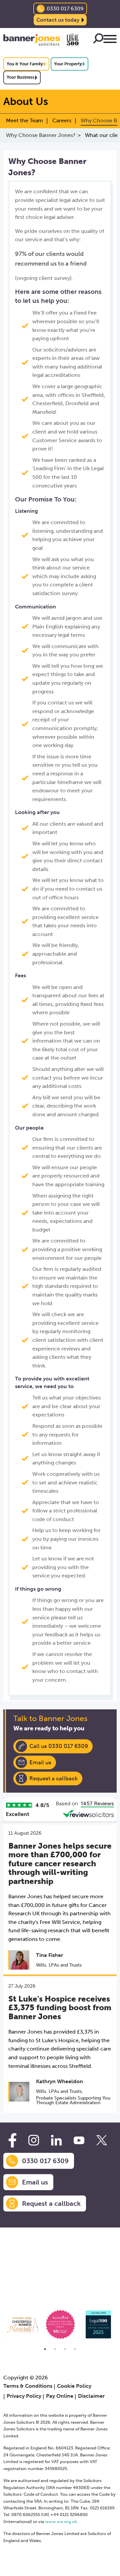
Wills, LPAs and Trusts (59, 1965)
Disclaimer (91, 2396)
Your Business (20, 77)
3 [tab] (65, 2349)
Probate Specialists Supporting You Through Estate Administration (73, 2100)
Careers (62, 120)
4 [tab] (75, 2349)
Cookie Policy (74, 2386)
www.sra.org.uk (61, 2522)
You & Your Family (25, 64)
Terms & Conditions (28, 2386)
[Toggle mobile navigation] (110, 40)
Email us (40, 1762)
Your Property (68, 64)
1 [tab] (45, 2349)
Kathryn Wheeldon (59, 2081)
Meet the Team (24, 120)
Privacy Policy (24, 2396)
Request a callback (53, 1778)
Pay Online (60, 2396)
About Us (26, 101)
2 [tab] (55, 2349)
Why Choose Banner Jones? (41, 135)
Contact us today (58, 20)
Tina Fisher (49, 1955)
